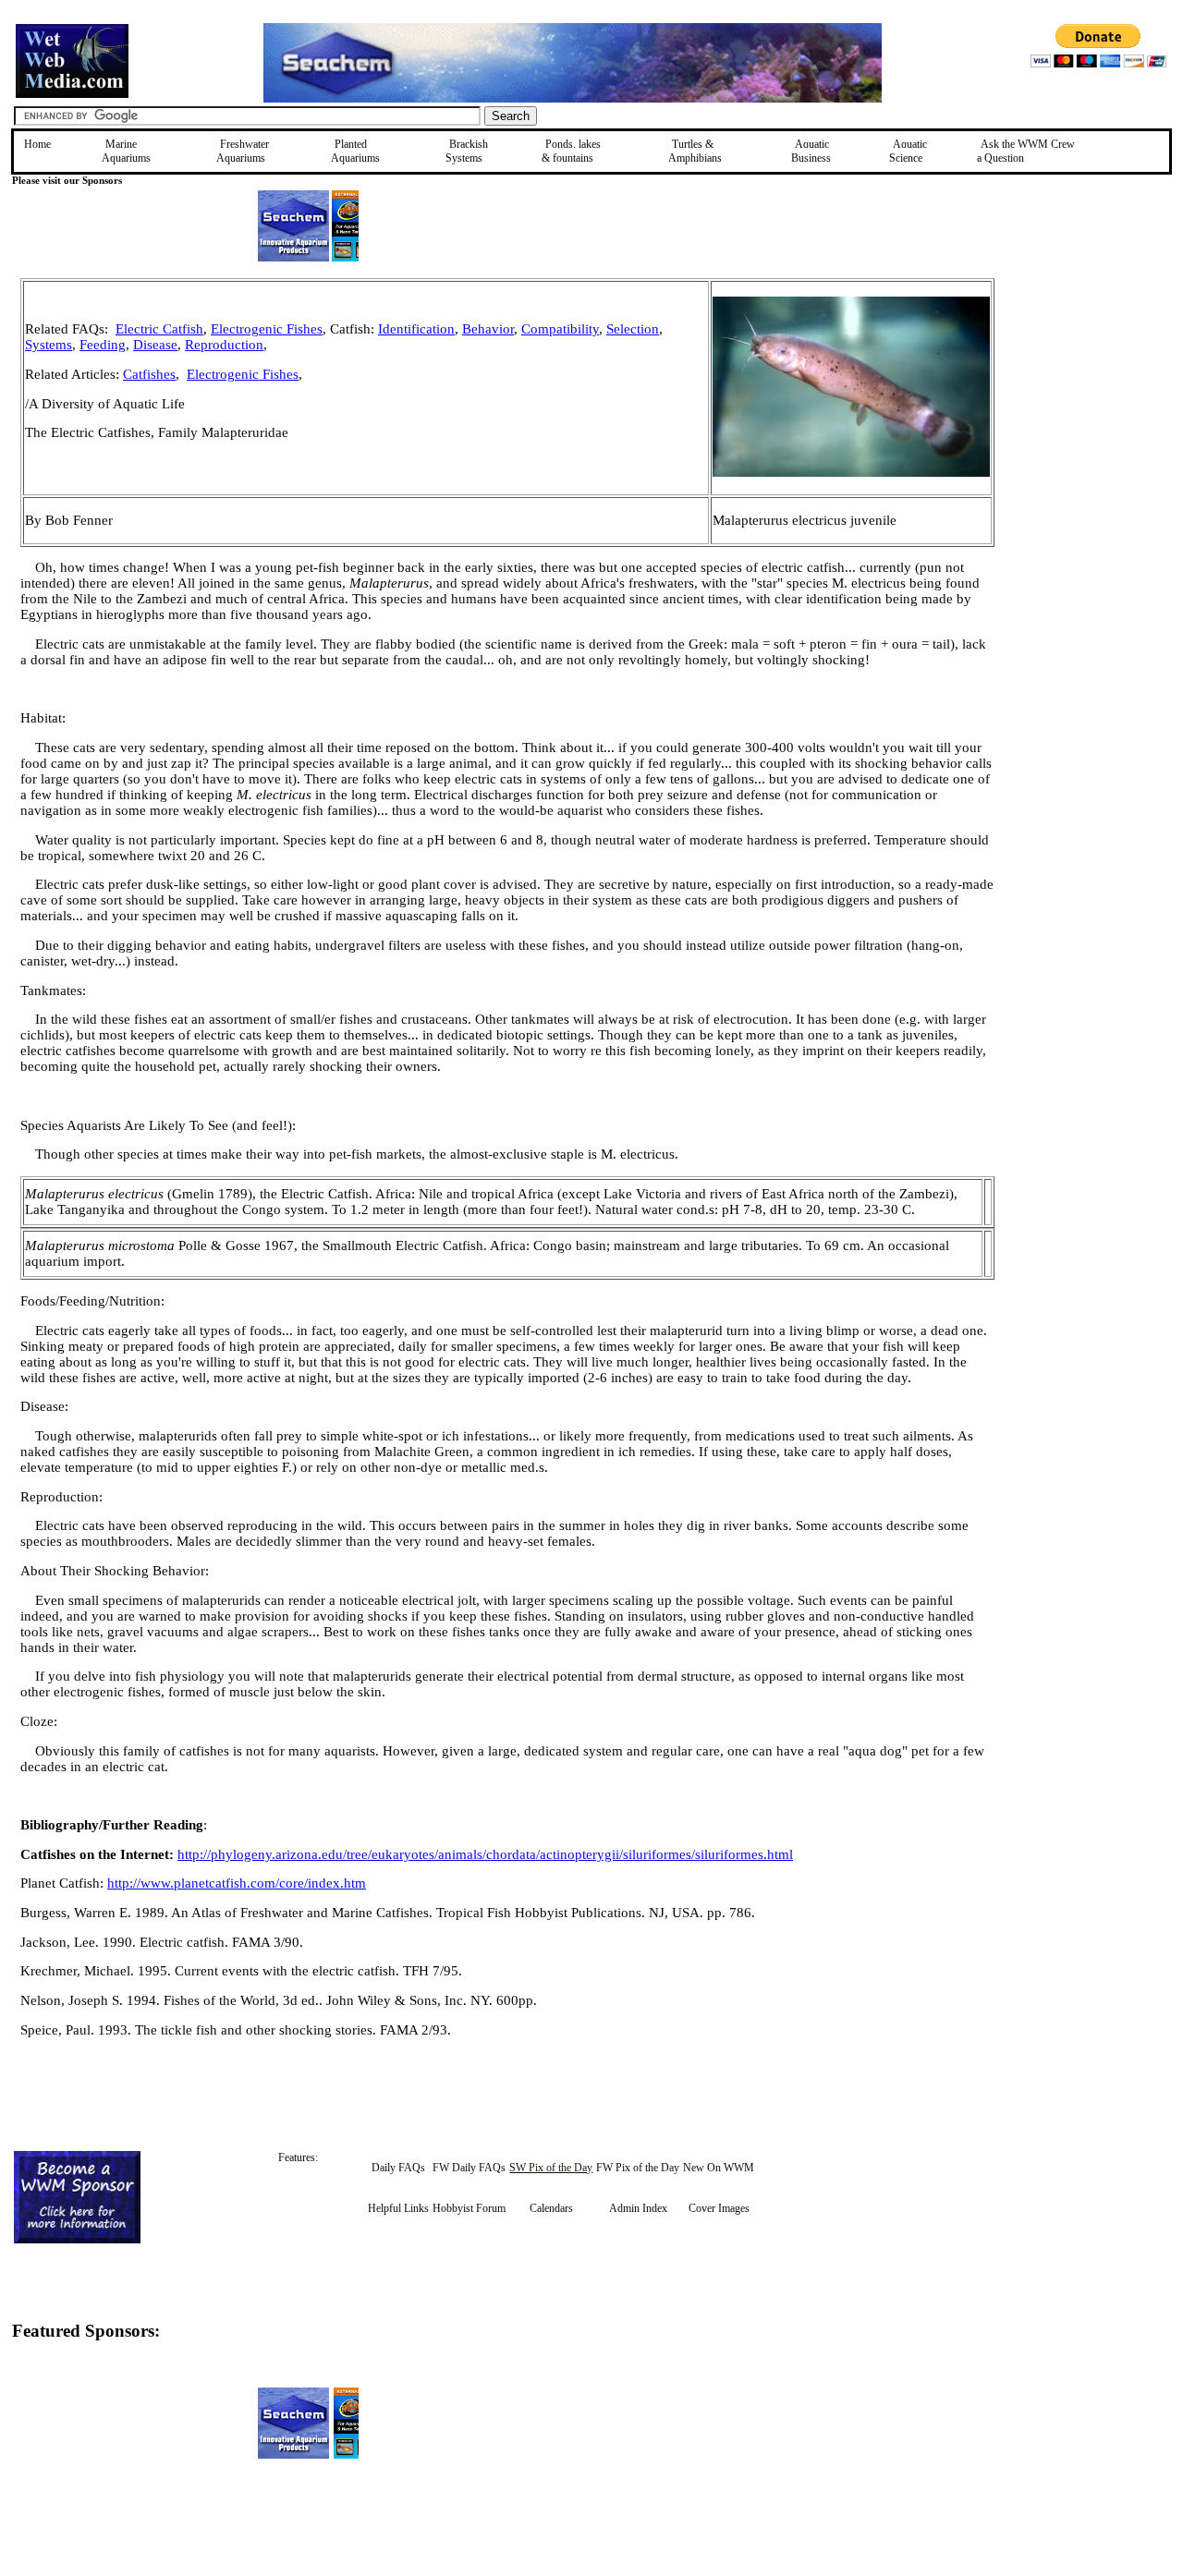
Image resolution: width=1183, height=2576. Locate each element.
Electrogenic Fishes (267, 329)
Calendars (551, 2208)
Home (37, 144)
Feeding (103, 345)
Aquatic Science (908, 151)
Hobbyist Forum (469, 2208)
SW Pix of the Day (551, 2168)
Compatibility (560, 329)
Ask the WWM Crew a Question (1026, 151)
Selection (633, 329)
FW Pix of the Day (638, 2168)
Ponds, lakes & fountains (571, 151)
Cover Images (719, 2208)
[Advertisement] (1088, 409)
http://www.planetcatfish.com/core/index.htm (237, 1883)
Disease (155, 345)
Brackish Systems (467, 151)
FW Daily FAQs (469, 2168)
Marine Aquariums (126, 151)
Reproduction (224, 345)
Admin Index (638, 2208)
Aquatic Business (811, 151)
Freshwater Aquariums (243, 151)
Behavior (488, 329)
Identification (416, 329)
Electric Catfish (159, 329)
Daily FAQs (398, 2168)
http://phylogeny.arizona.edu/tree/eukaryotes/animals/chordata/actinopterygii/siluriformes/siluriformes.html (485, 1854)
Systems (49, 345)
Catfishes (149, 374)
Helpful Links (398, 2208)
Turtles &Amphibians (695, 151)
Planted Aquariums (355, 151)
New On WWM (719, 2168)
